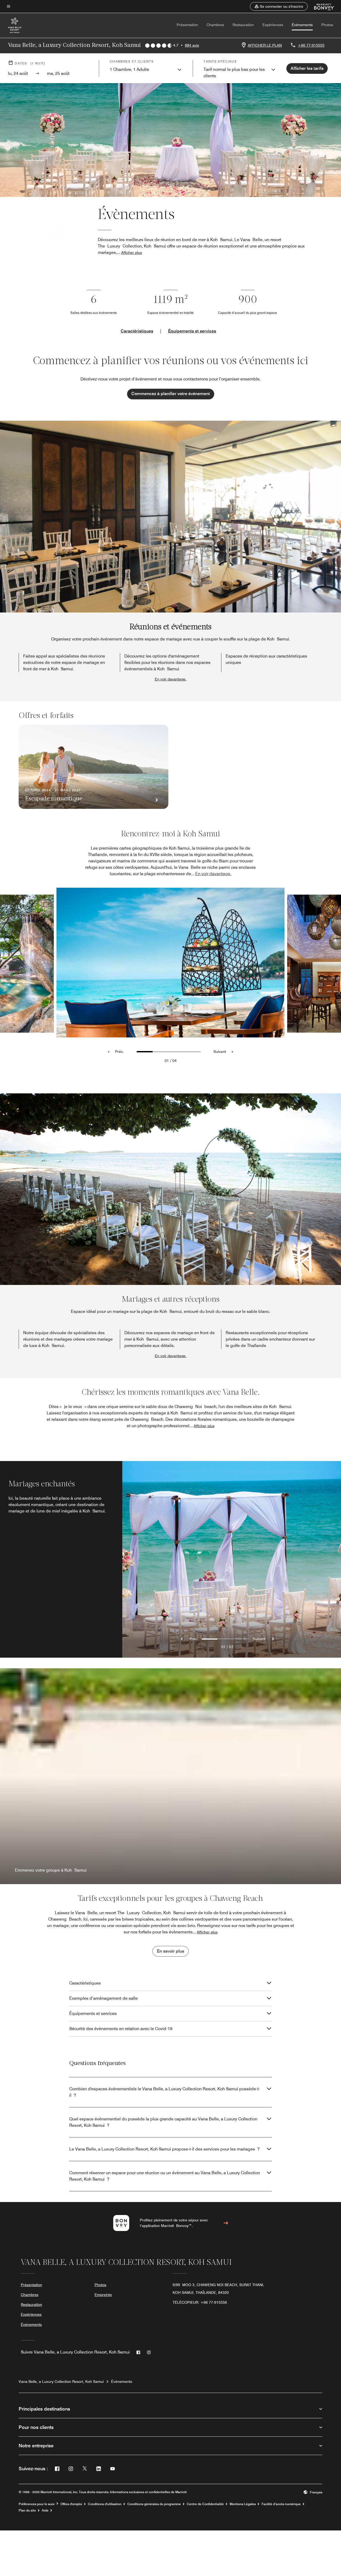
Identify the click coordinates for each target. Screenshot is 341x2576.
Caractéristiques (137, 331)
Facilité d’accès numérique (281, 2504)
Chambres (215, 25)
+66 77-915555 (311, 45)
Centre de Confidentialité (205, 2504)
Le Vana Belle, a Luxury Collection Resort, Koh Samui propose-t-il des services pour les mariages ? (164, 2149)
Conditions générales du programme (154, 2504)
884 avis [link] (192, 45)
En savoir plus (170, 1951)
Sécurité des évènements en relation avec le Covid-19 (121, 2029)
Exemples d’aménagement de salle (103, 1998)
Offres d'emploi (71, 2504)
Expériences (273, 25)
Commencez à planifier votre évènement (171, 394)
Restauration (243, 25)
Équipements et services (192, 331)
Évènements (302, 25)
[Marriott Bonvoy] (321, 6)
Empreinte (103, 2295)
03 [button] (231, 1647)
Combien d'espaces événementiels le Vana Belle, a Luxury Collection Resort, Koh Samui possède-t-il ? (165, 2092)
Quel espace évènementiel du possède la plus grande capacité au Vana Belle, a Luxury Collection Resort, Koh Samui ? (163, 2122)
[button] (279, 6)
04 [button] (174, 1061)
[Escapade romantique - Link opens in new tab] (94, 767)
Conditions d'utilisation (105, 2504)
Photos (327, 25)
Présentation (187, 25)
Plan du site (27, 2510)
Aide (45, 2510)
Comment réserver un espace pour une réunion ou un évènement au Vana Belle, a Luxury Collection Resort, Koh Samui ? (165, 2176)
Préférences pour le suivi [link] (37, 2504)
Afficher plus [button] (132, 253)
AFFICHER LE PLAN (265, 45)
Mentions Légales (243, 2504)
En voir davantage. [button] (171, 679)
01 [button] (167, 1061)
